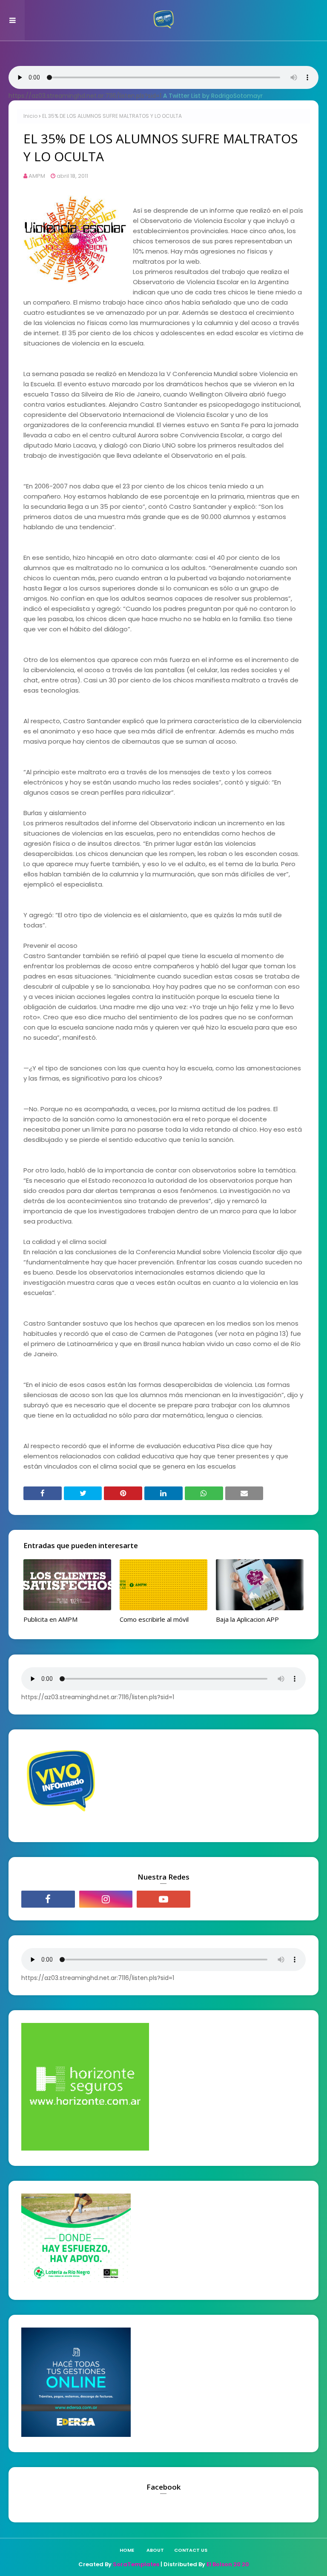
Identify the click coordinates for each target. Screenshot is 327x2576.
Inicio (30, 116)
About (155, 2550)
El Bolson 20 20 (228, 2564)
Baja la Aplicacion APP (247, 1619)
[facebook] (48, 1899)
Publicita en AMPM (50, 1619)
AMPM (37, 176)
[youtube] (163, 1899)
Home (127, 2550)
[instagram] (106, 1899)
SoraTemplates (136, 2564)
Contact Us (191, 2550)
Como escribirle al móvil (154, 1619)
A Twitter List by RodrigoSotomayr (213, 96)
